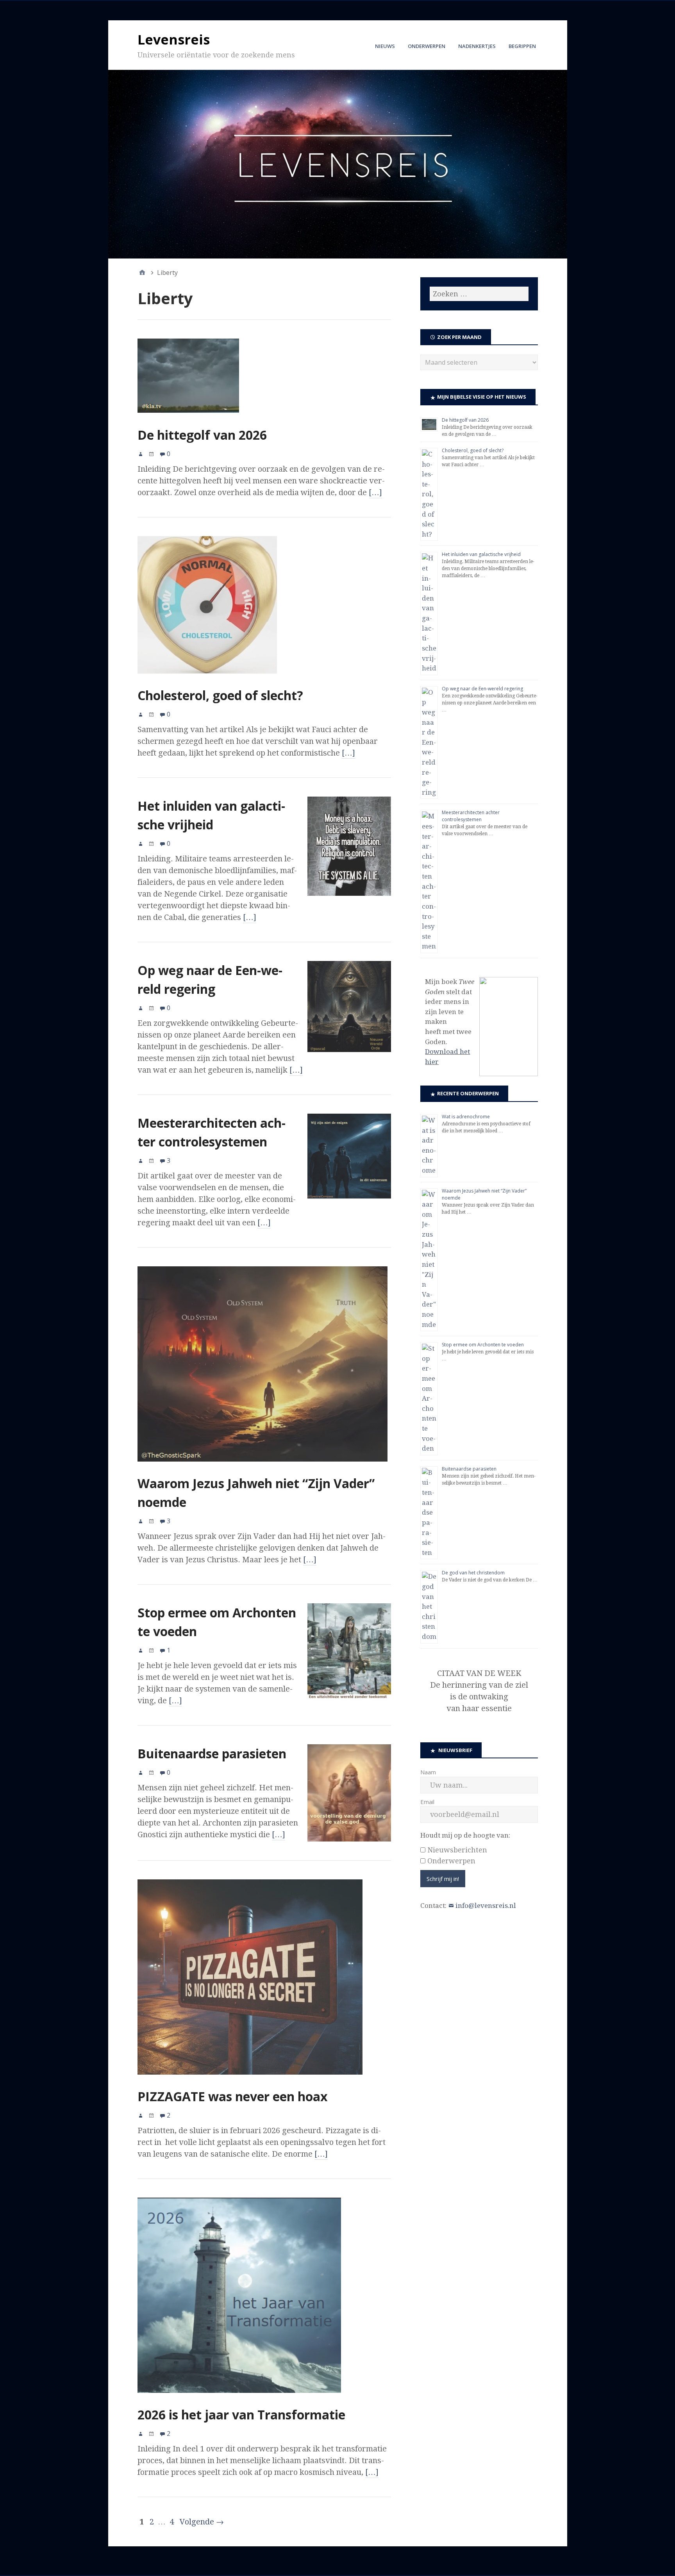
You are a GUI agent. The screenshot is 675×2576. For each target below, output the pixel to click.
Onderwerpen (427, 46)
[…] (375, 492)
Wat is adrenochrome (466, 1117)
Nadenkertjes (477, 46)
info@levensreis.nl (486, 1906)
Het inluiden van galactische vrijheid (481, 554)
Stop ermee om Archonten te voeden (483, 1345)
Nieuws (385, 46)
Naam (428, 1772)
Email (427, 1802)
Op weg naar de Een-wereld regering (482, 689)
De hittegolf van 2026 (202, 435)
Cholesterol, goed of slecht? (220, 695)
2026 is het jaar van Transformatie (241, 2415)
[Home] (142, 273)
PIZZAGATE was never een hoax (233, 2096)
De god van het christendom (473, 1573)
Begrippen (522, 46)
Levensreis (174, 39)
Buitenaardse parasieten (212, 1753)
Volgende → (202, 2522)
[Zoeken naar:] (479, 294)
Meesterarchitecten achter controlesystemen (471, 816)
